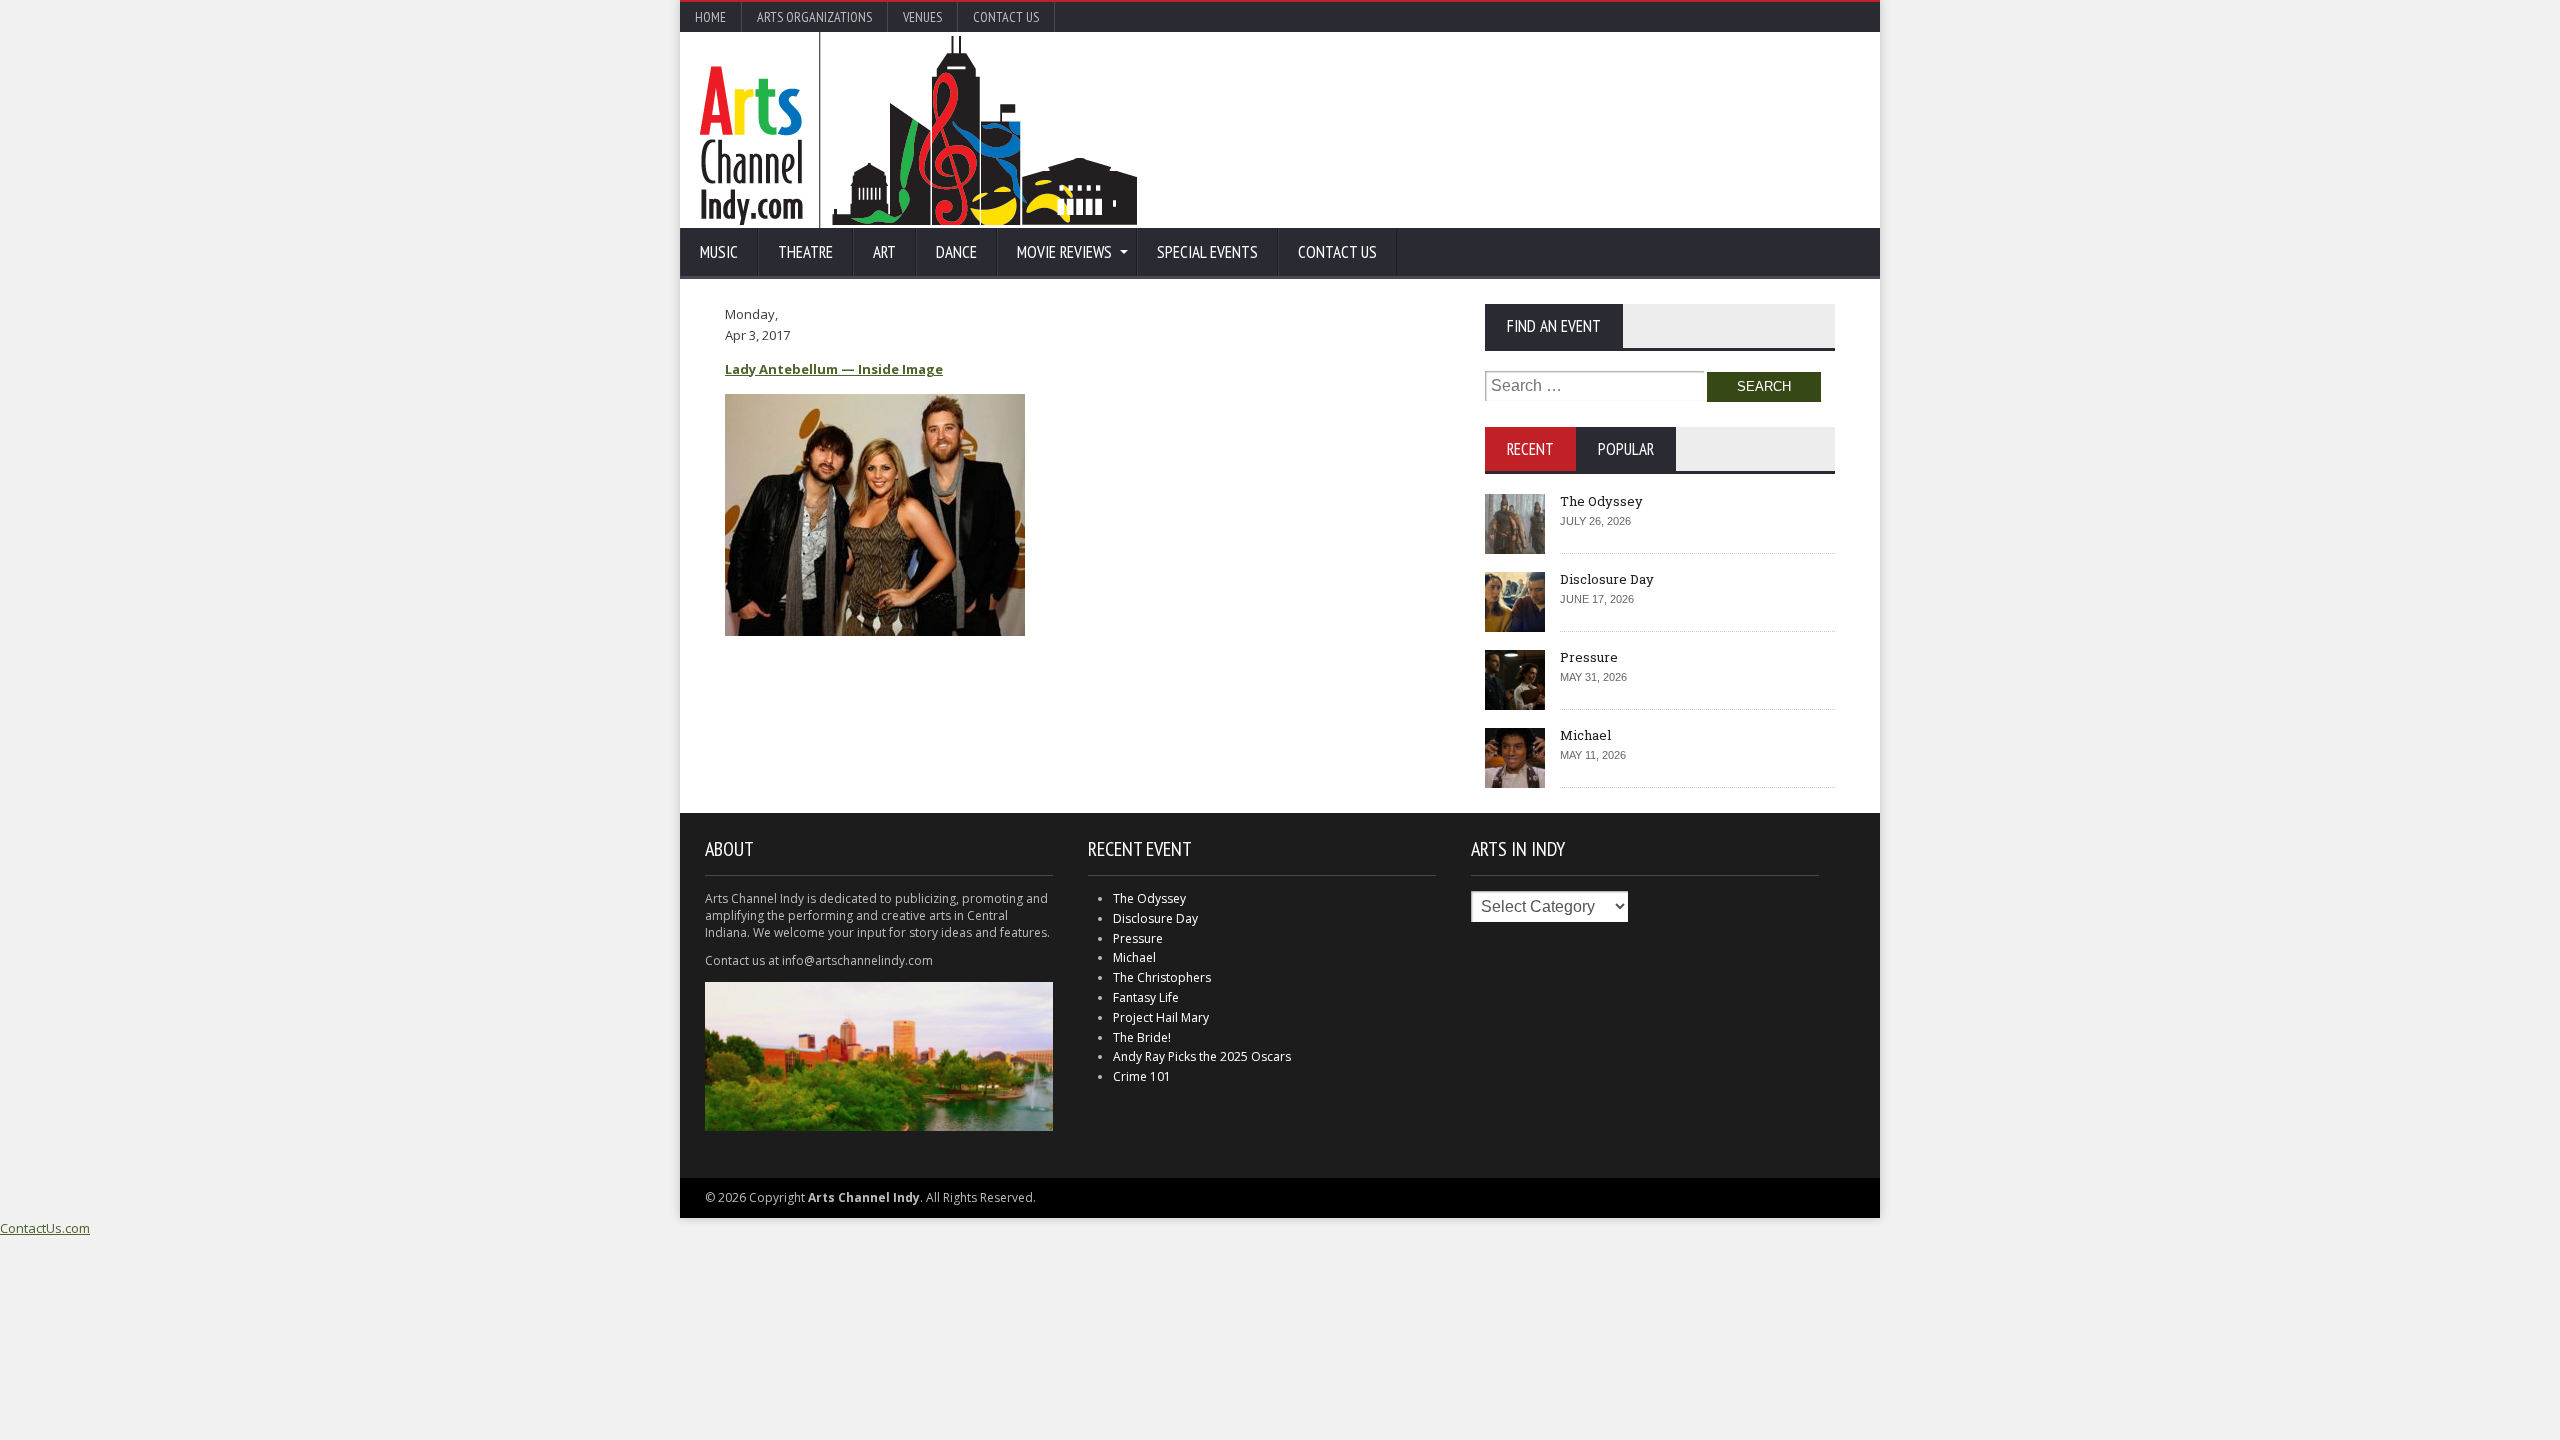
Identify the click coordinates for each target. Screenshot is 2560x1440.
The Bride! (1142, 1037)
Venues (922, 17)
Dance (956, 252)
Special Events (1207, 252)
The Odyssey (1601, 501)
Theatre (805, 252)
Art (884, 252)
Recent (1530, 449)
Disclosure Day (1607, 579)
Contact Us (1006, 17)
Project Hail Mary (1161, 1017)
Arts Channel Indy (918, 130)
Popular (1626, 449)
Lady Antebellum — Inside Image (834, 369)
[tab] (1530, 449)
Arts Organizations (814, 17)
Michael (1585, 735)
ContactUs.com (45, 1228)
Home (710, 17)
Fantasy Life (1146, 997)
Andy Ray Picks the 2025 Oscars (1202, 1056)
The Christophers (1162, 977)
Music (719, 252)
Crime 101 (1142, 1076)
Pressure (1589, 657)
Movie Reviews (1064, 252)
